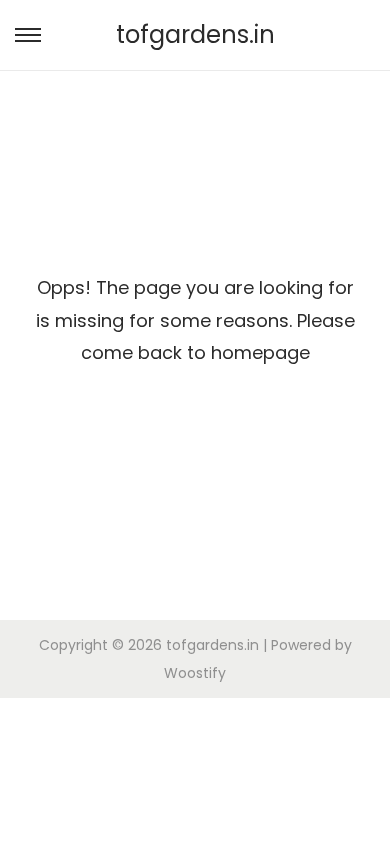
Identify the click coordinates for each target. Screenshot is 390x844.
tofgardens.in (195, 34)
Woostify (195, 673)
